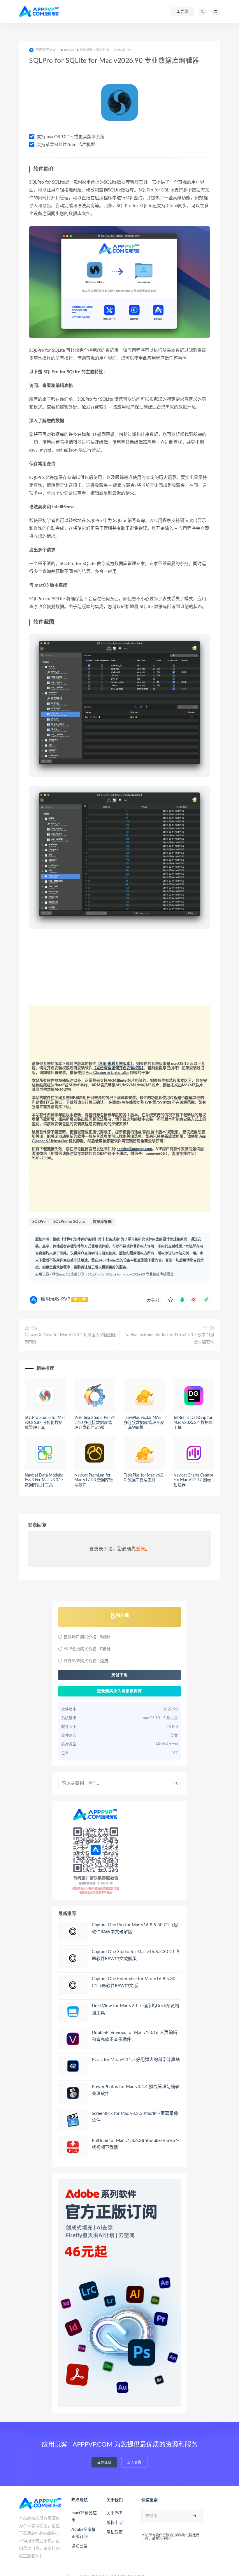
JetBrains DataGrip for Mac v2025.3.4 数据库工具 (193, 1423)
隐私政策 (115, 2532)
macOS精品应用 (84, 2517)
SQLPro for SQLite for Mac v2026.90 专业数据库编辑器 (131, 1274)
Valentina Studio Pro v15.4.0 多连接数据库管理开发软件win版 (95, 1423)
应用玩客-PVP (56, 1299)
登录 (140, 1549)
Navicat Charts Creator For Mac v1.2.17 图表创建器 (193, 1480)
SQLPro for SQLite (69, 1222)
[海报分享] (205, 1300)
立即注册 (104, 2462)
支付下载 (119, 1675)
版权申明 (115, 2523)
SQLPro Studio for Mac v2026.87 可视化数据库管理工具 (45, 1423)
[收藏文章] (171, 1300)
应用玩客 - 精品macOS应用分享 (60, 1274)
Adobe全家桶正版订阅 (84, 2533)
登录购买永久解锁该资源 (119, 1691)
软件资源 (162, 2535)
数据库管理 (102, 1222)
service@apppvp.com (135, 1149)
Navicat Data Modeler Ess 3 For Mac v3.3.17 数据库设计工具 (44, 1480)
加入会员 (134, 2462)
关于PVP (114, 2513)
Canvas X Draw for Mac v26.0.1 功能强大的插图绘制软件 (70, 1339)
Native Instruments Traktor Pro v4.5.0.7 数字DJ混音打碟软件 (170, 1339)
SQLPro (39, 1222)
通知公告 (80, 2546)
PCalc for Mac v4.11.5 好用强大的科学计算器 (136, 2060)
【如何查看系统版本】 (114, 1064)
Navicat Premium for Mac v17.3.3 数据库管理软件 (94, 1480)
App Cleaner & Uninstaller (107, 1073)
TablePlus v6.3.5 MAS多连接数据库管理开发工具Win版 (144, 1423)
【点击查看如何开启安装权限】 (118, 1068)
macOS (69, 50)
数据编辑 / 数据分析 (95, 50)
